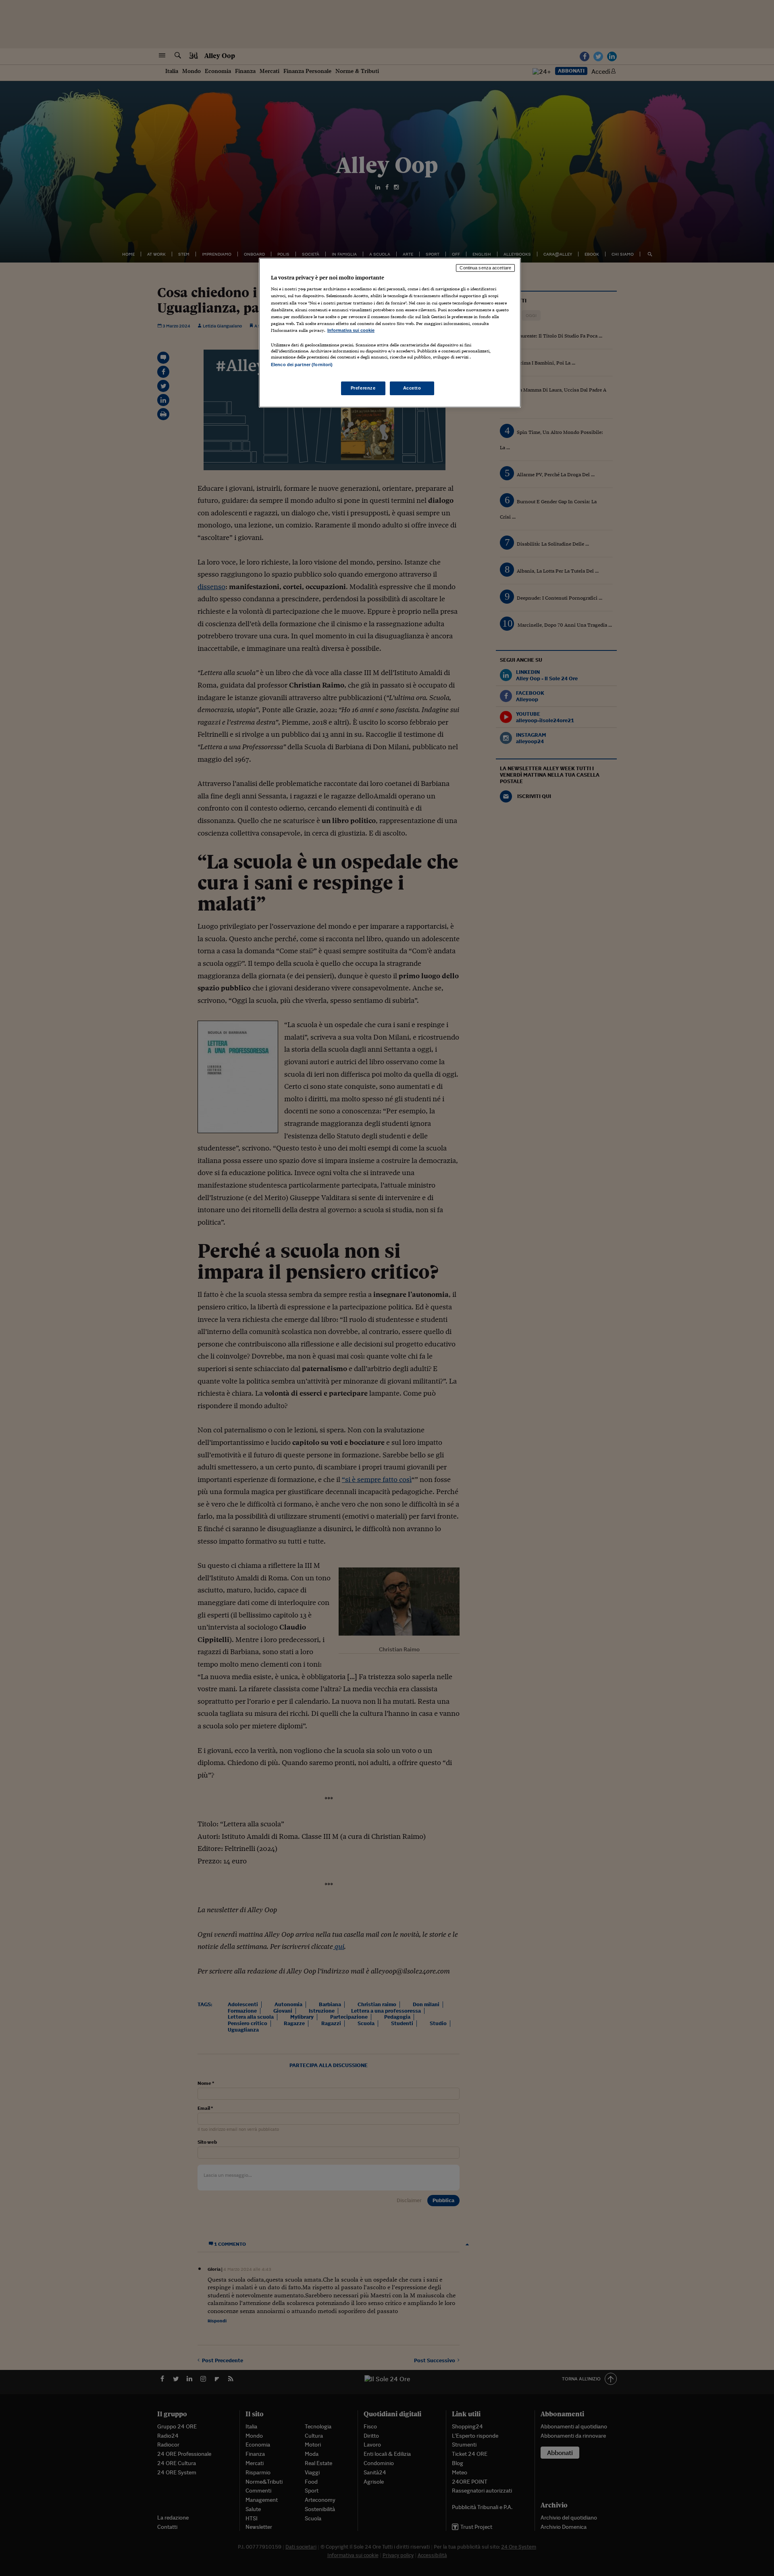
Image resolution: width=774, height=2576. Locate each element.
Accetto (412, 388)
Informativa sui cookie (351, 330)
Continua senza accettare (485, 268)
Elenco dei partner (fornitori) (302, 365)
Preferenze (363, 388)
